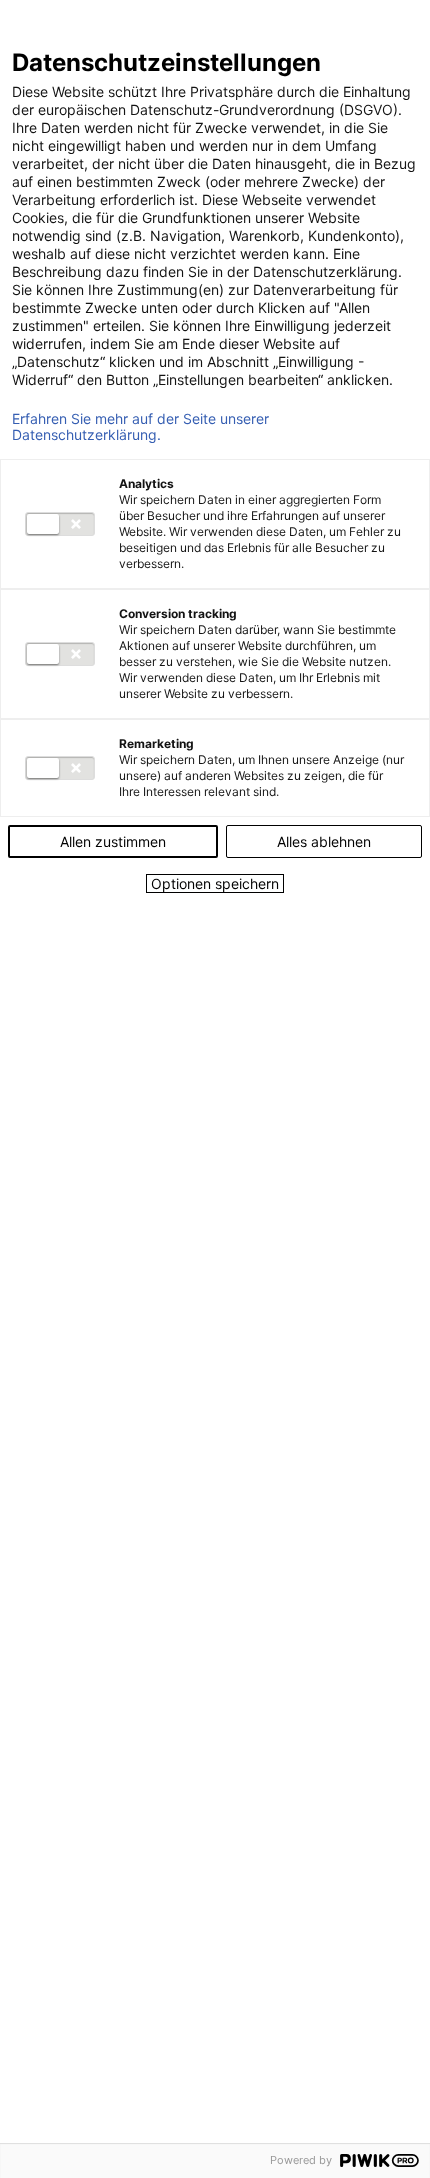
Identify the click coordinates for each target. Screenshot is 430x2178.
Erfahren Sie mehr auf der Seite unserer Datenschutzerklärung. (140, 427)
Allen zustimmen (113, 841)
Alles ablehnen (324, 841)
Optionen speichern (215, 883)
